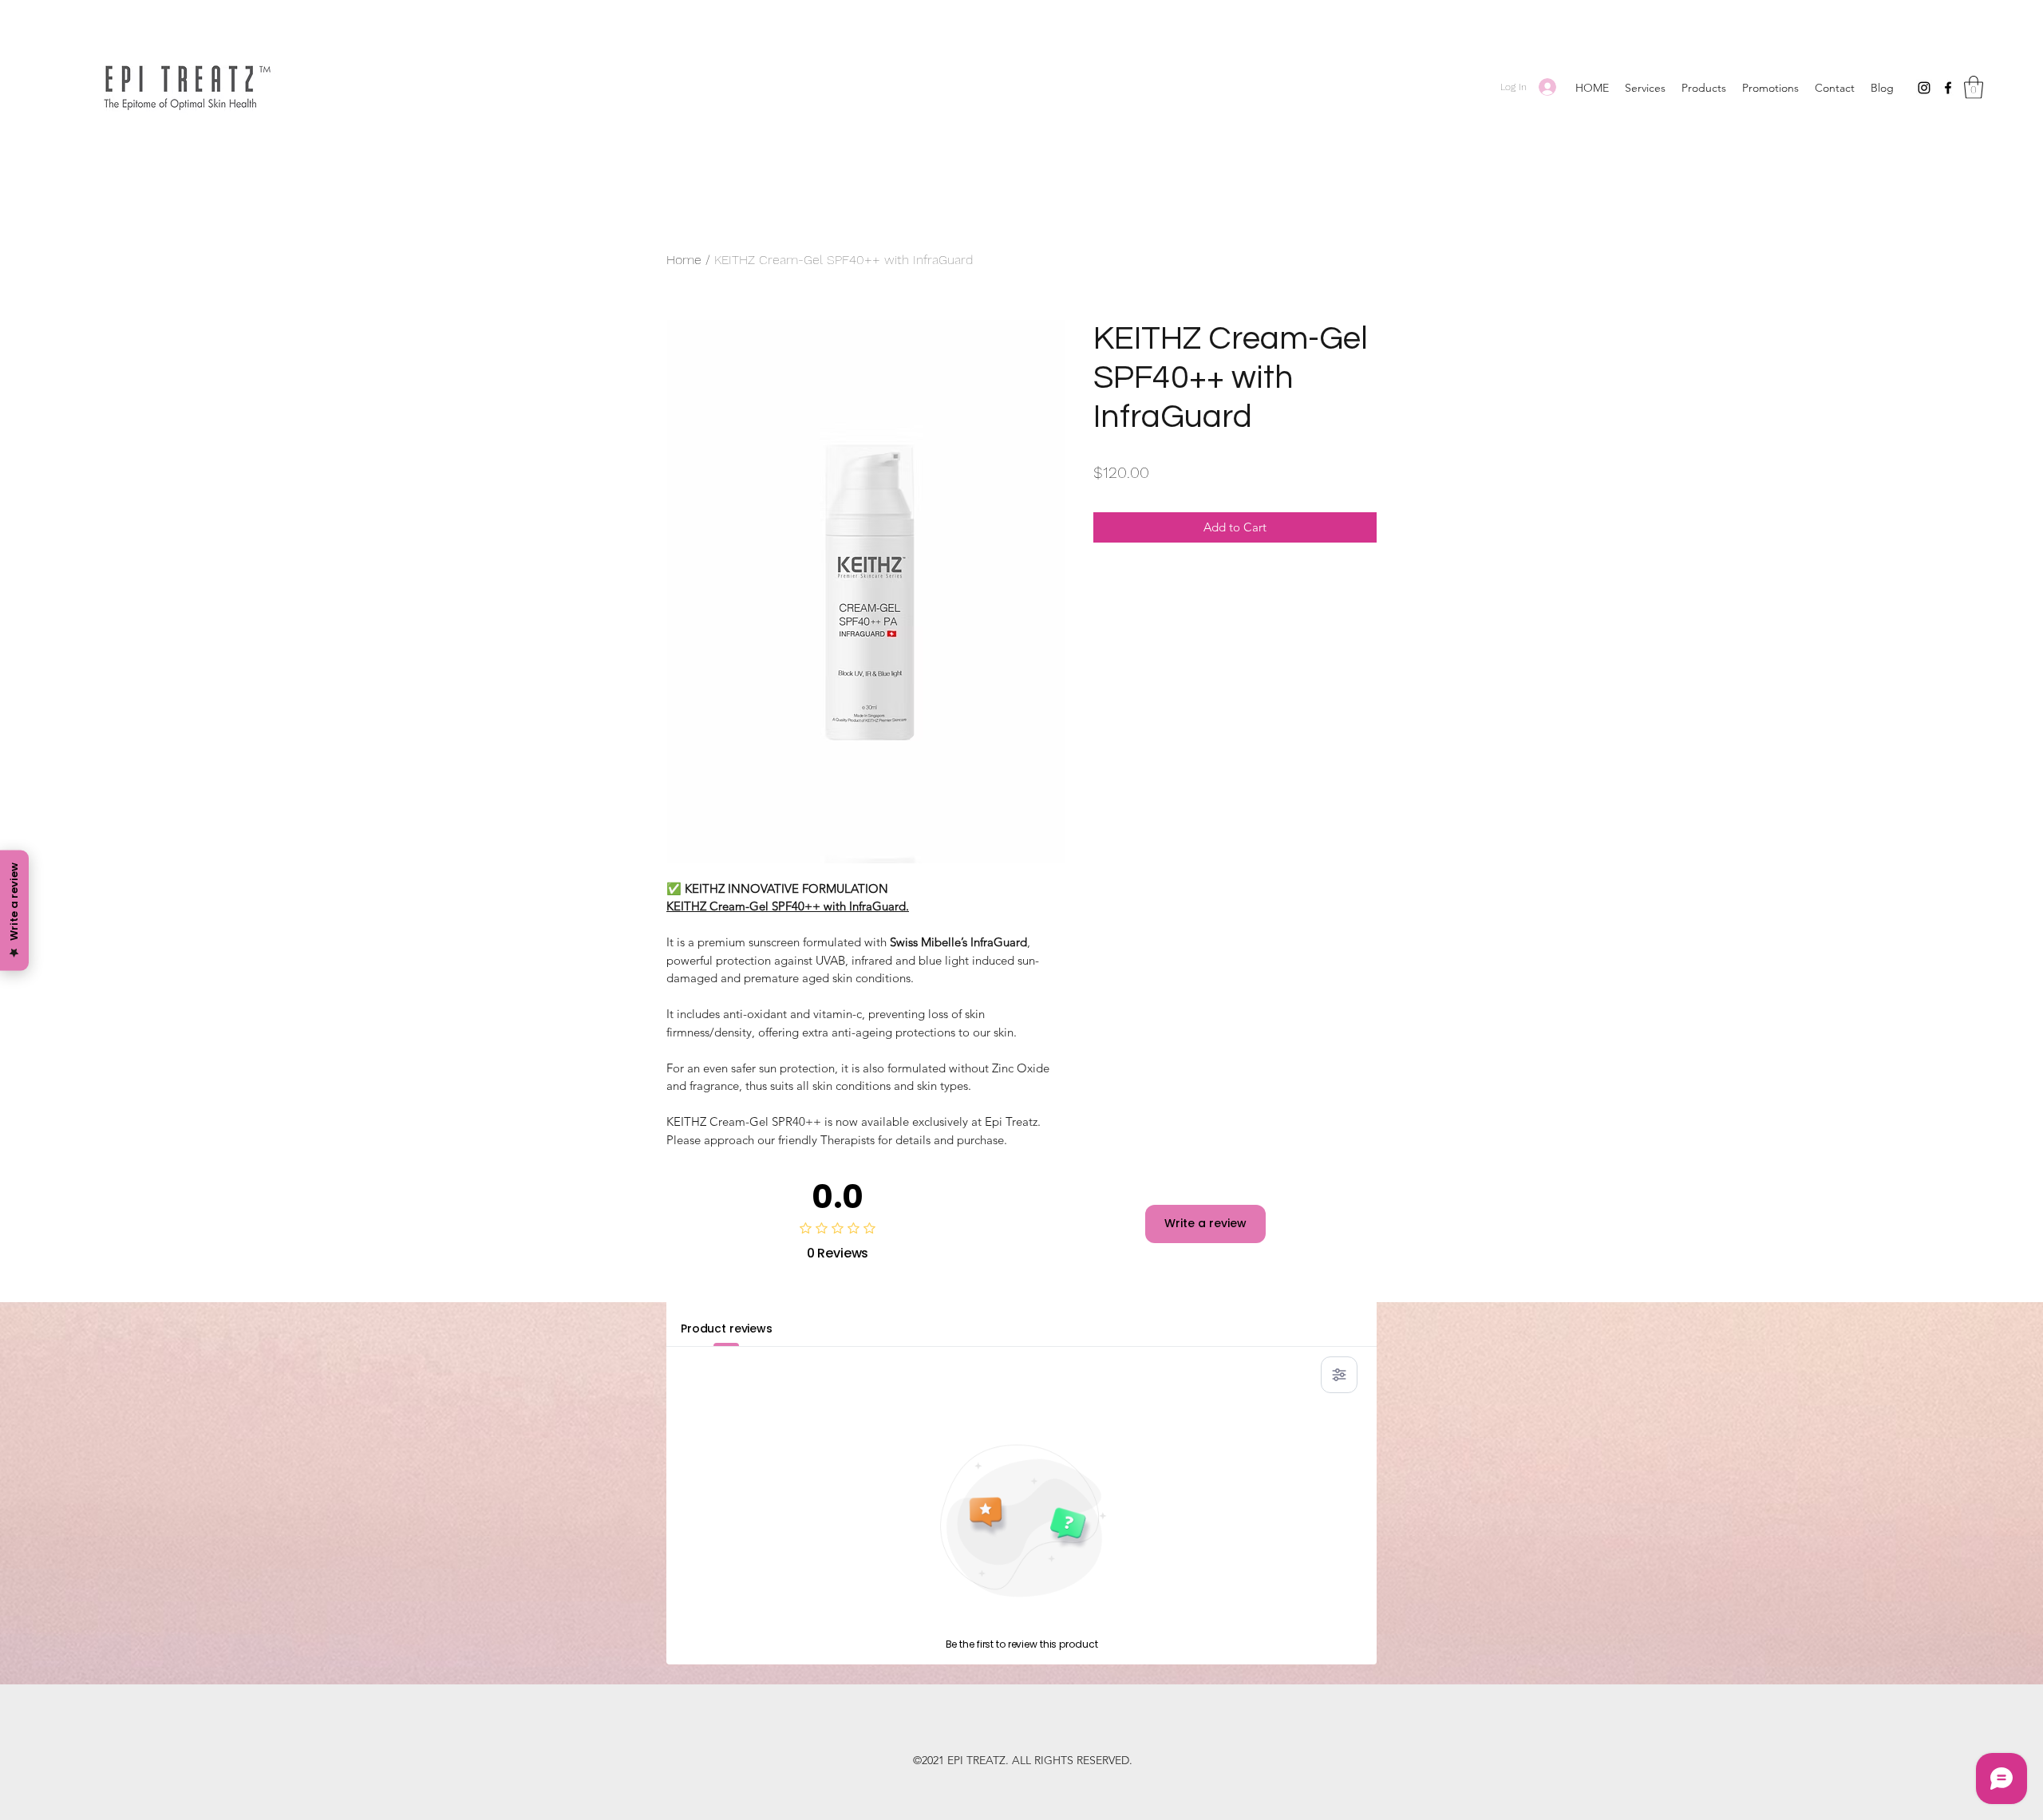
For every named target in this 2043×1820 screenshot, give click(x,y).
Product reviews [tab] (727, 1328)
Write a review (1205, 1223)
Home (684, 260)
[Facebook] (1948, 88)
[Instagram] (1924, 88)
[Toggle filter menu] (1339, 1375)
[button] (1974, 87)
